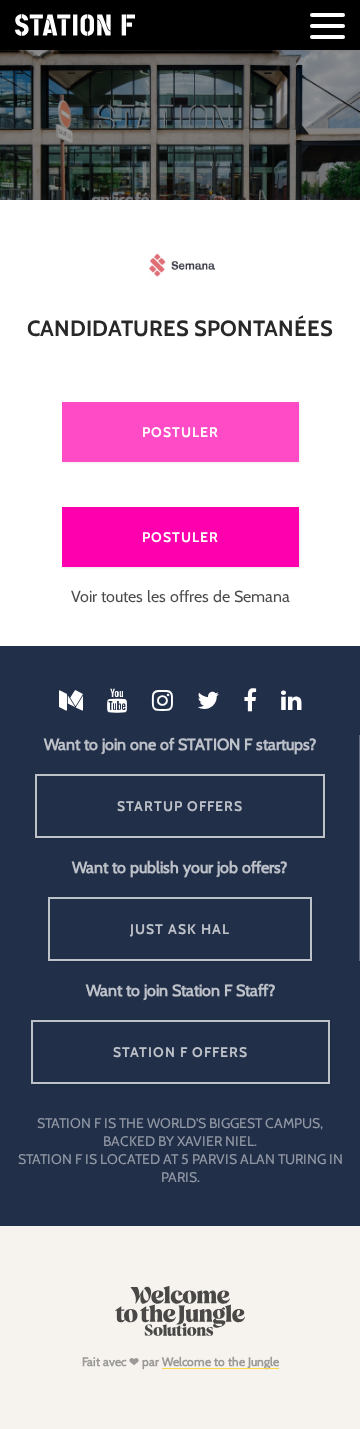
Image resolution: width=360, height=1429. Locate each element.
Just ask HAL (180, 929)
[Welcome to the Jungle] (179, 1331)
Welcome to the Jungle (220, 1361)
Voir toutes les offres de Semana (180, 596)
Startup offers (180, 806)
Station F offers (180, 1052)
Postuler (180, 432)
